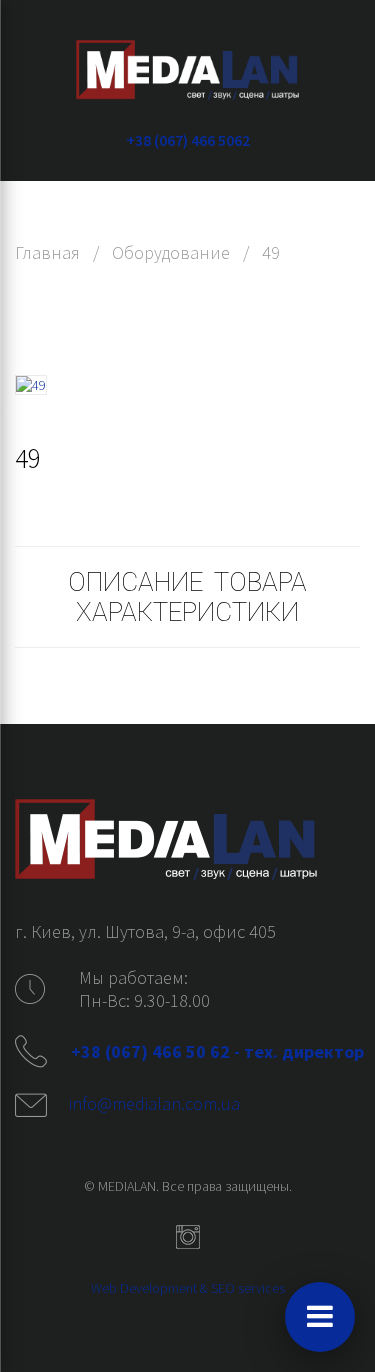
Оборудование (171, 252)
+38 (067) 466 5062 (188, 140)
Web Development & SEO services (188, 1288)
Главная (47, 252)
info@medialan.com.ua (154, 1103)
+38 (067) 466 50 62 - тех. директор (219, 1051)
